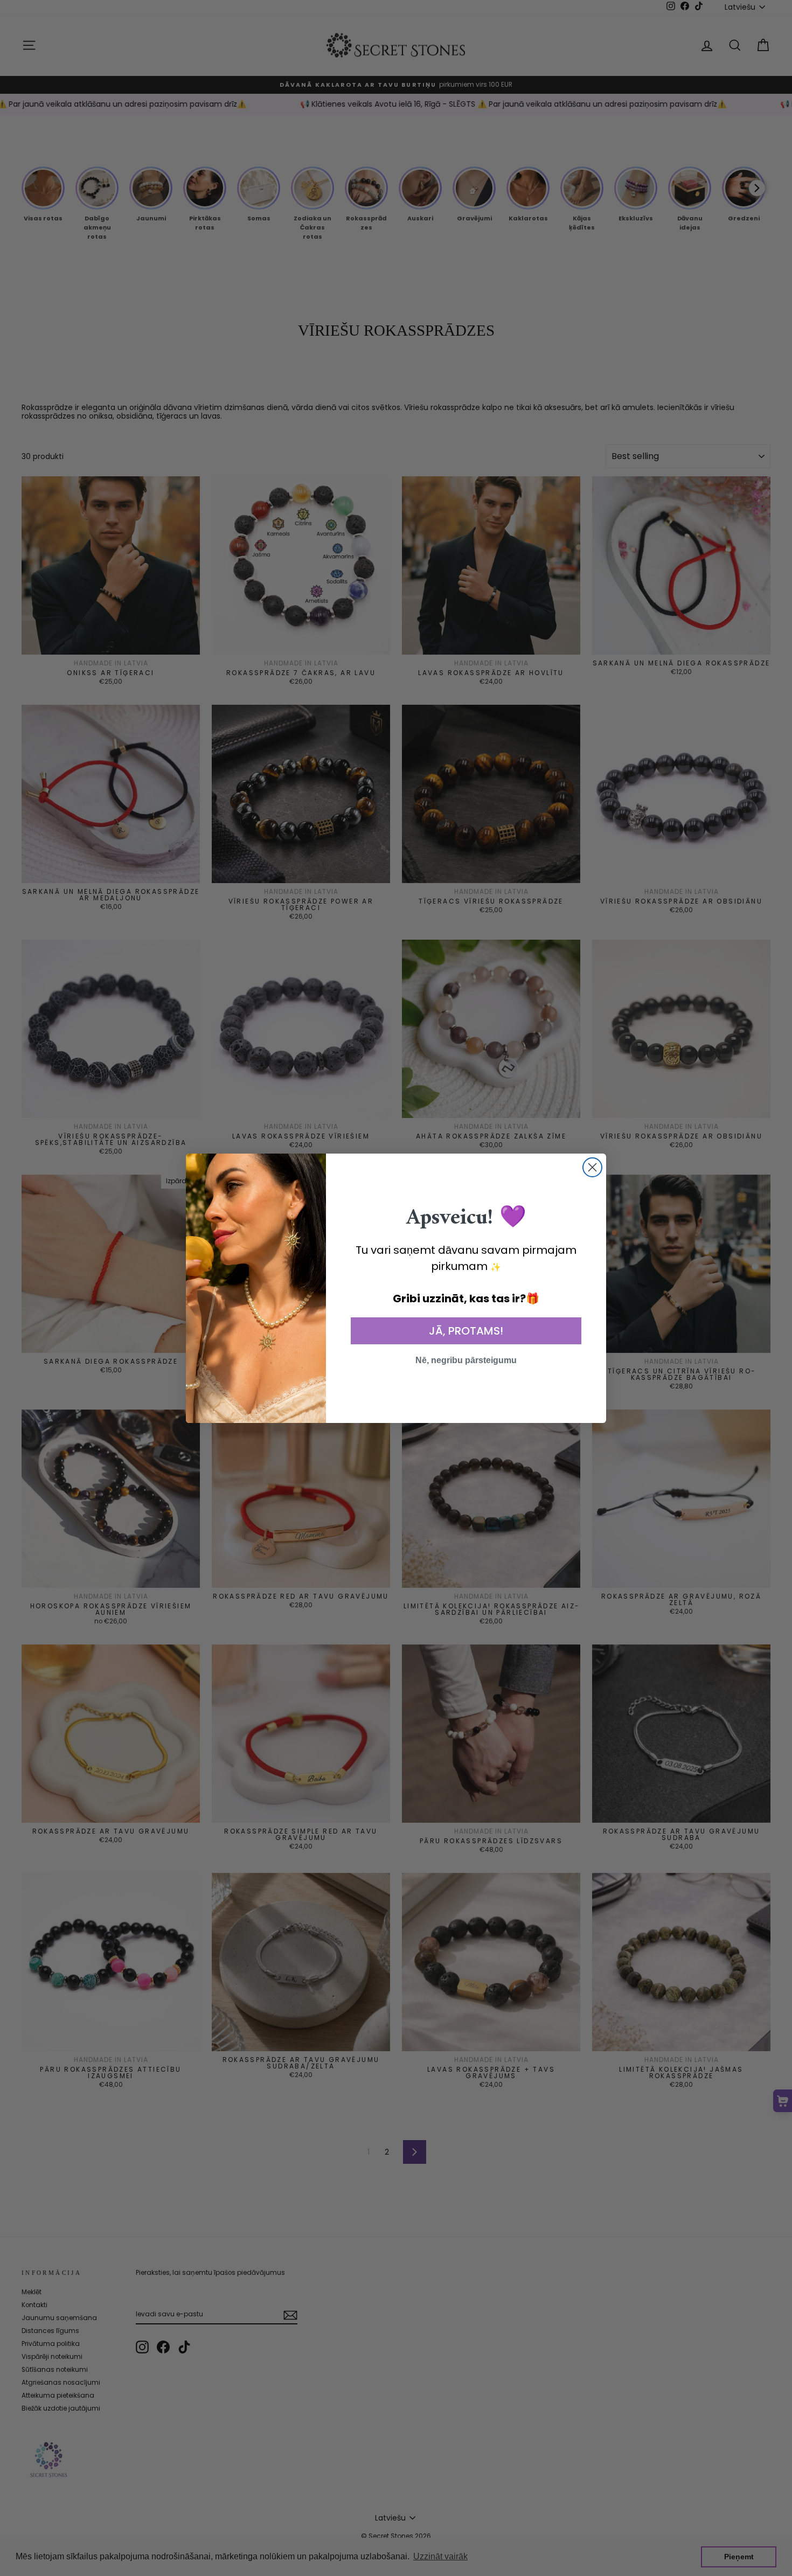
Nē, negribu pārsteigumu (466, 1360)
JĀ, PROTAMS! (466, 1331)
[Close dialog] (592, 1167)
